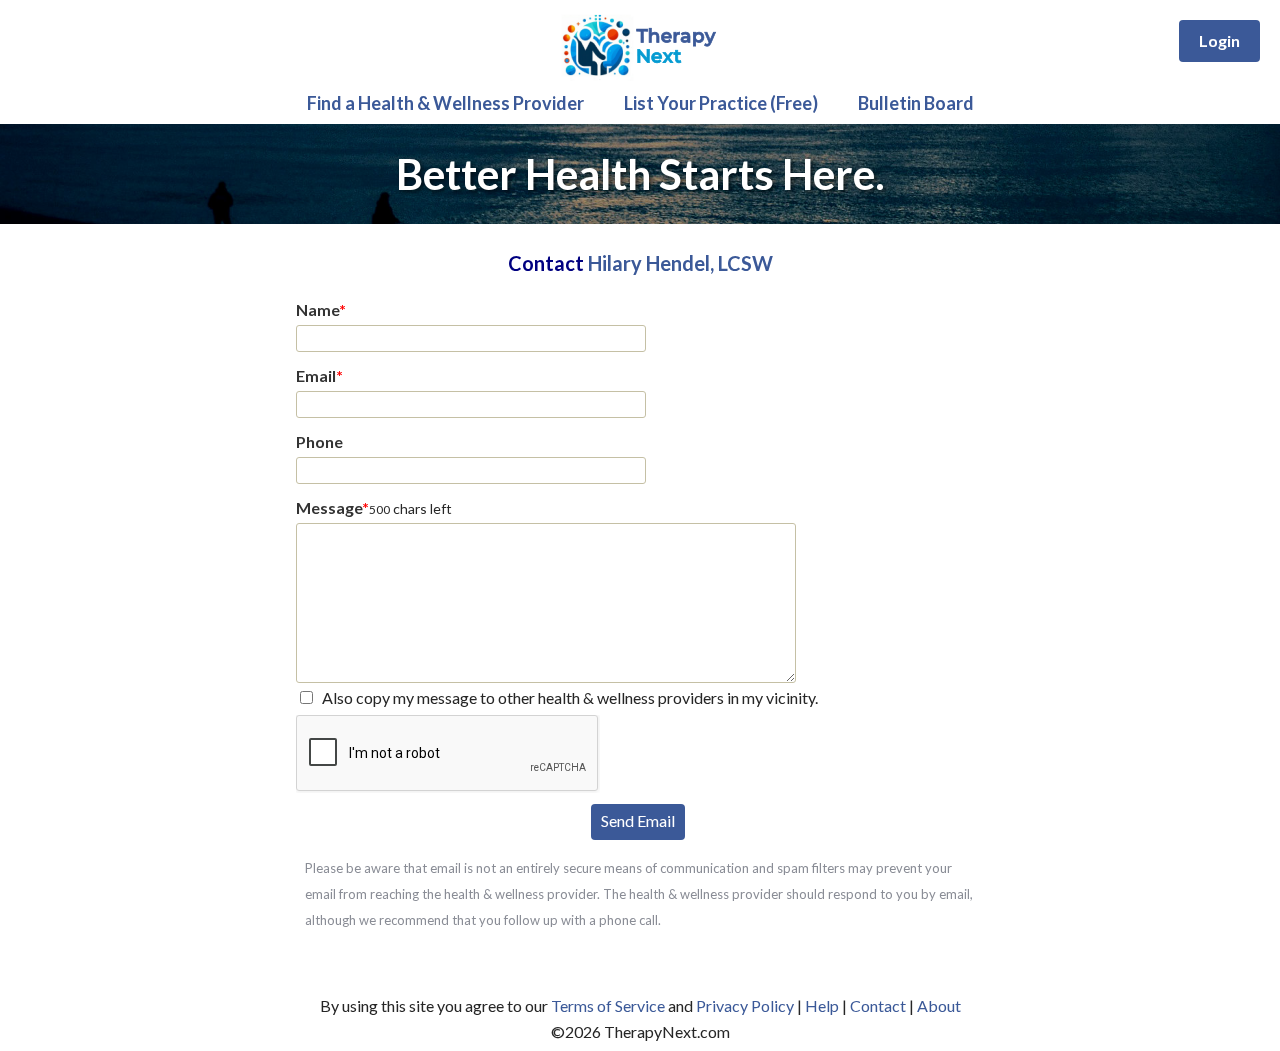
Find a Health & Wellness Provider (445, 103)
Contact (878, 1005)
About (939, 1005)
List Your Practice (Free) (721, 103)
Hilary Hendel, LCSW (680, 263)
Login (1219, 40)
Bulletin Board (916, 103)
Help (822, 1005)
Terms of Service (608, 1005)
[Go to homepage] (640, 75)
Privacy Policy (745, 1005)
